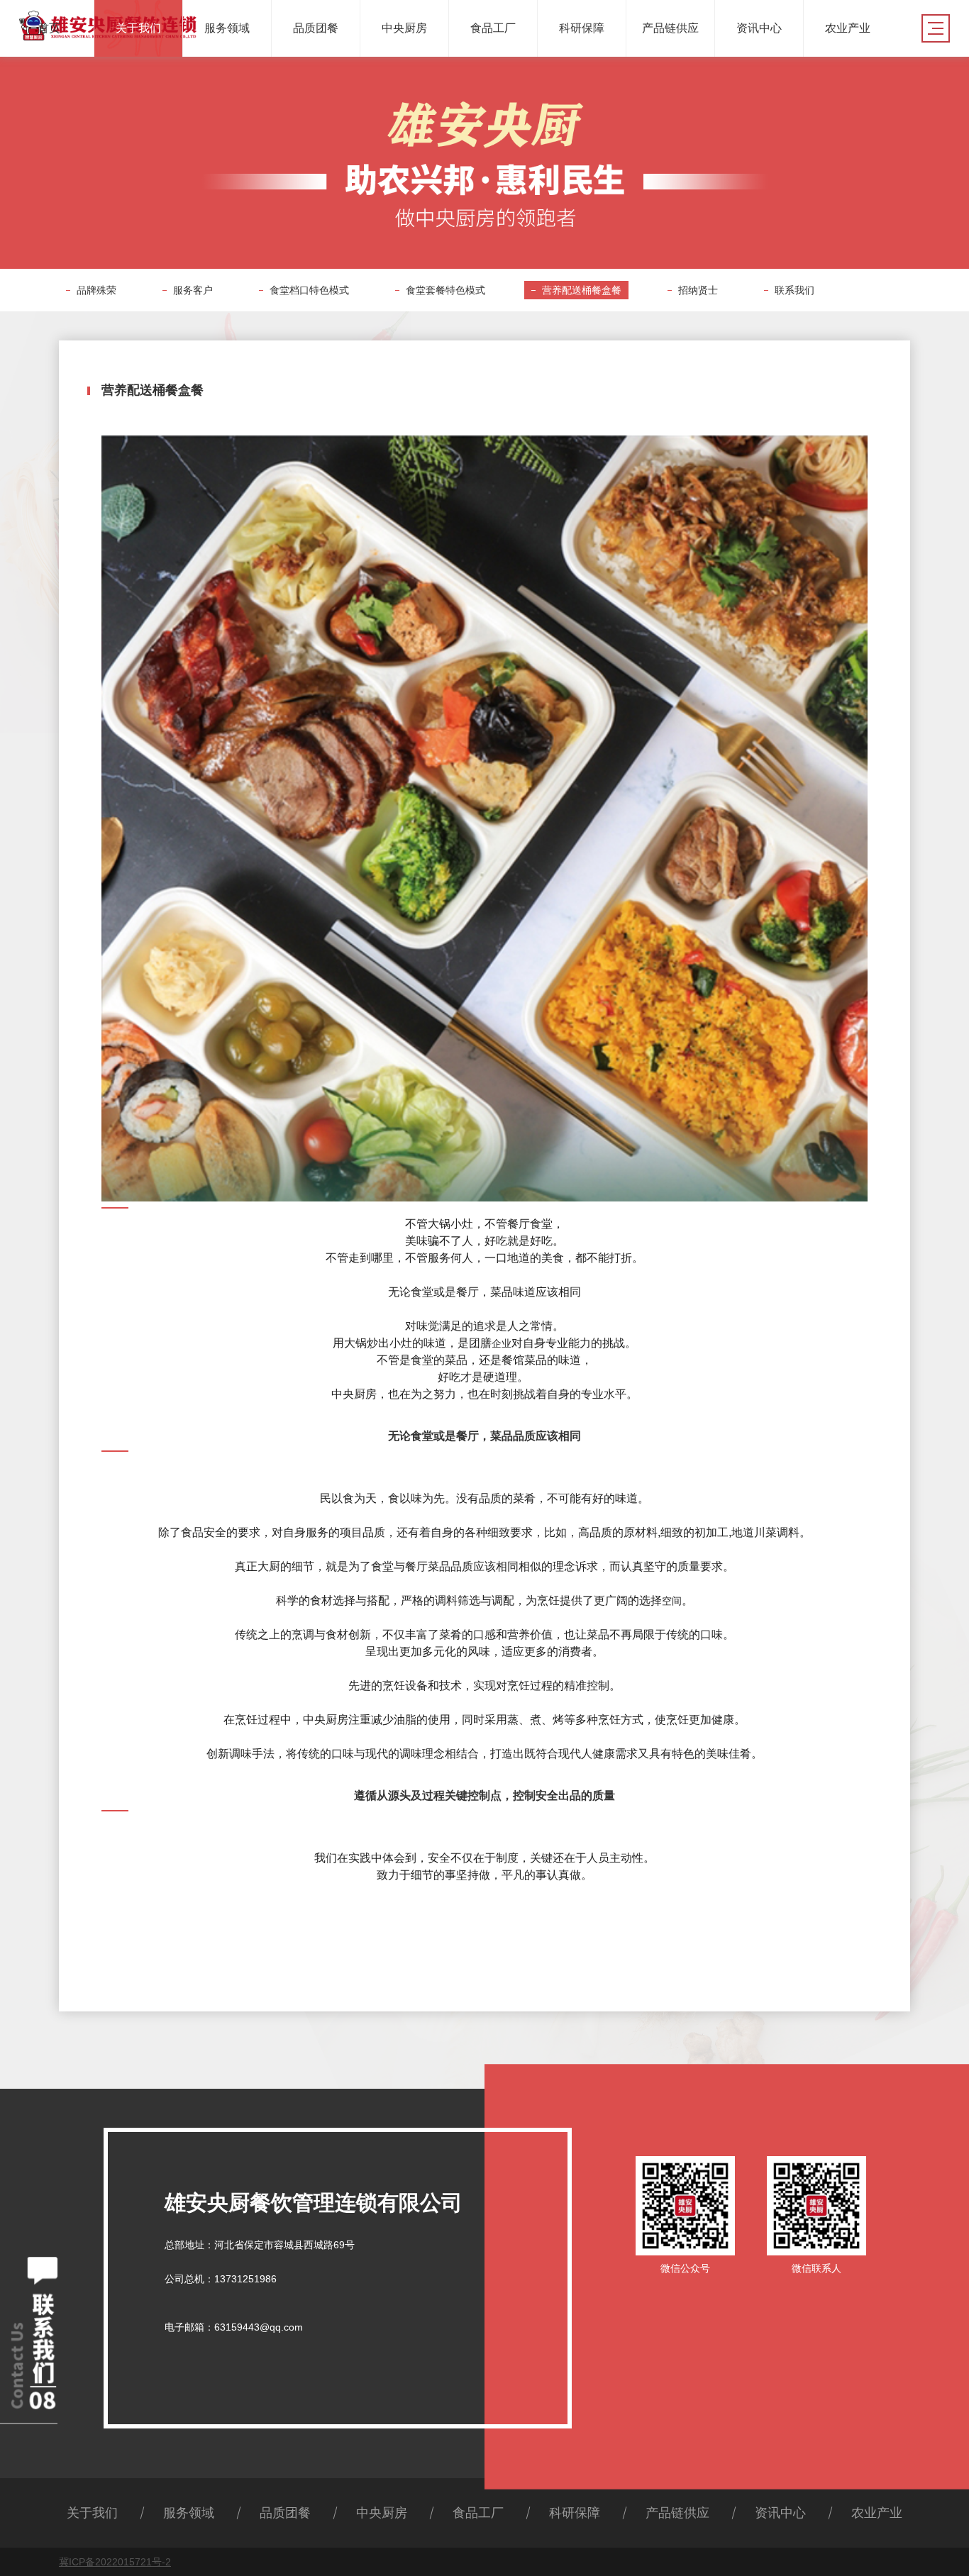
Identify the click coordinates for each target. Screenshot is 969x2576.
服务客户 (193, 290)
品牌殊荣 (96, 290)
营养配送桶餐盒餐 (582, 290)
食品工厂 (478, 2513)
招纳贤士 (698, 290)
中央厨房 (382, 2513)
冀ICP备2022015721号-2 (115, 2562)
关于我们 (92, 2513)
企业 (502, 1343)
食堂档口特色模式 (309, 290)
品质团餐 (285, 2513)
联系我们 (794, 290)
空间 (672, 1601)
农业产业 (877, 2513)
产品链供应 (677, 2513)
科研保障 (575, 2513)
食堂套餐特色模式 (445, 290)
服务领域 (189, 2513)
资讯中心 (780, 2513)
